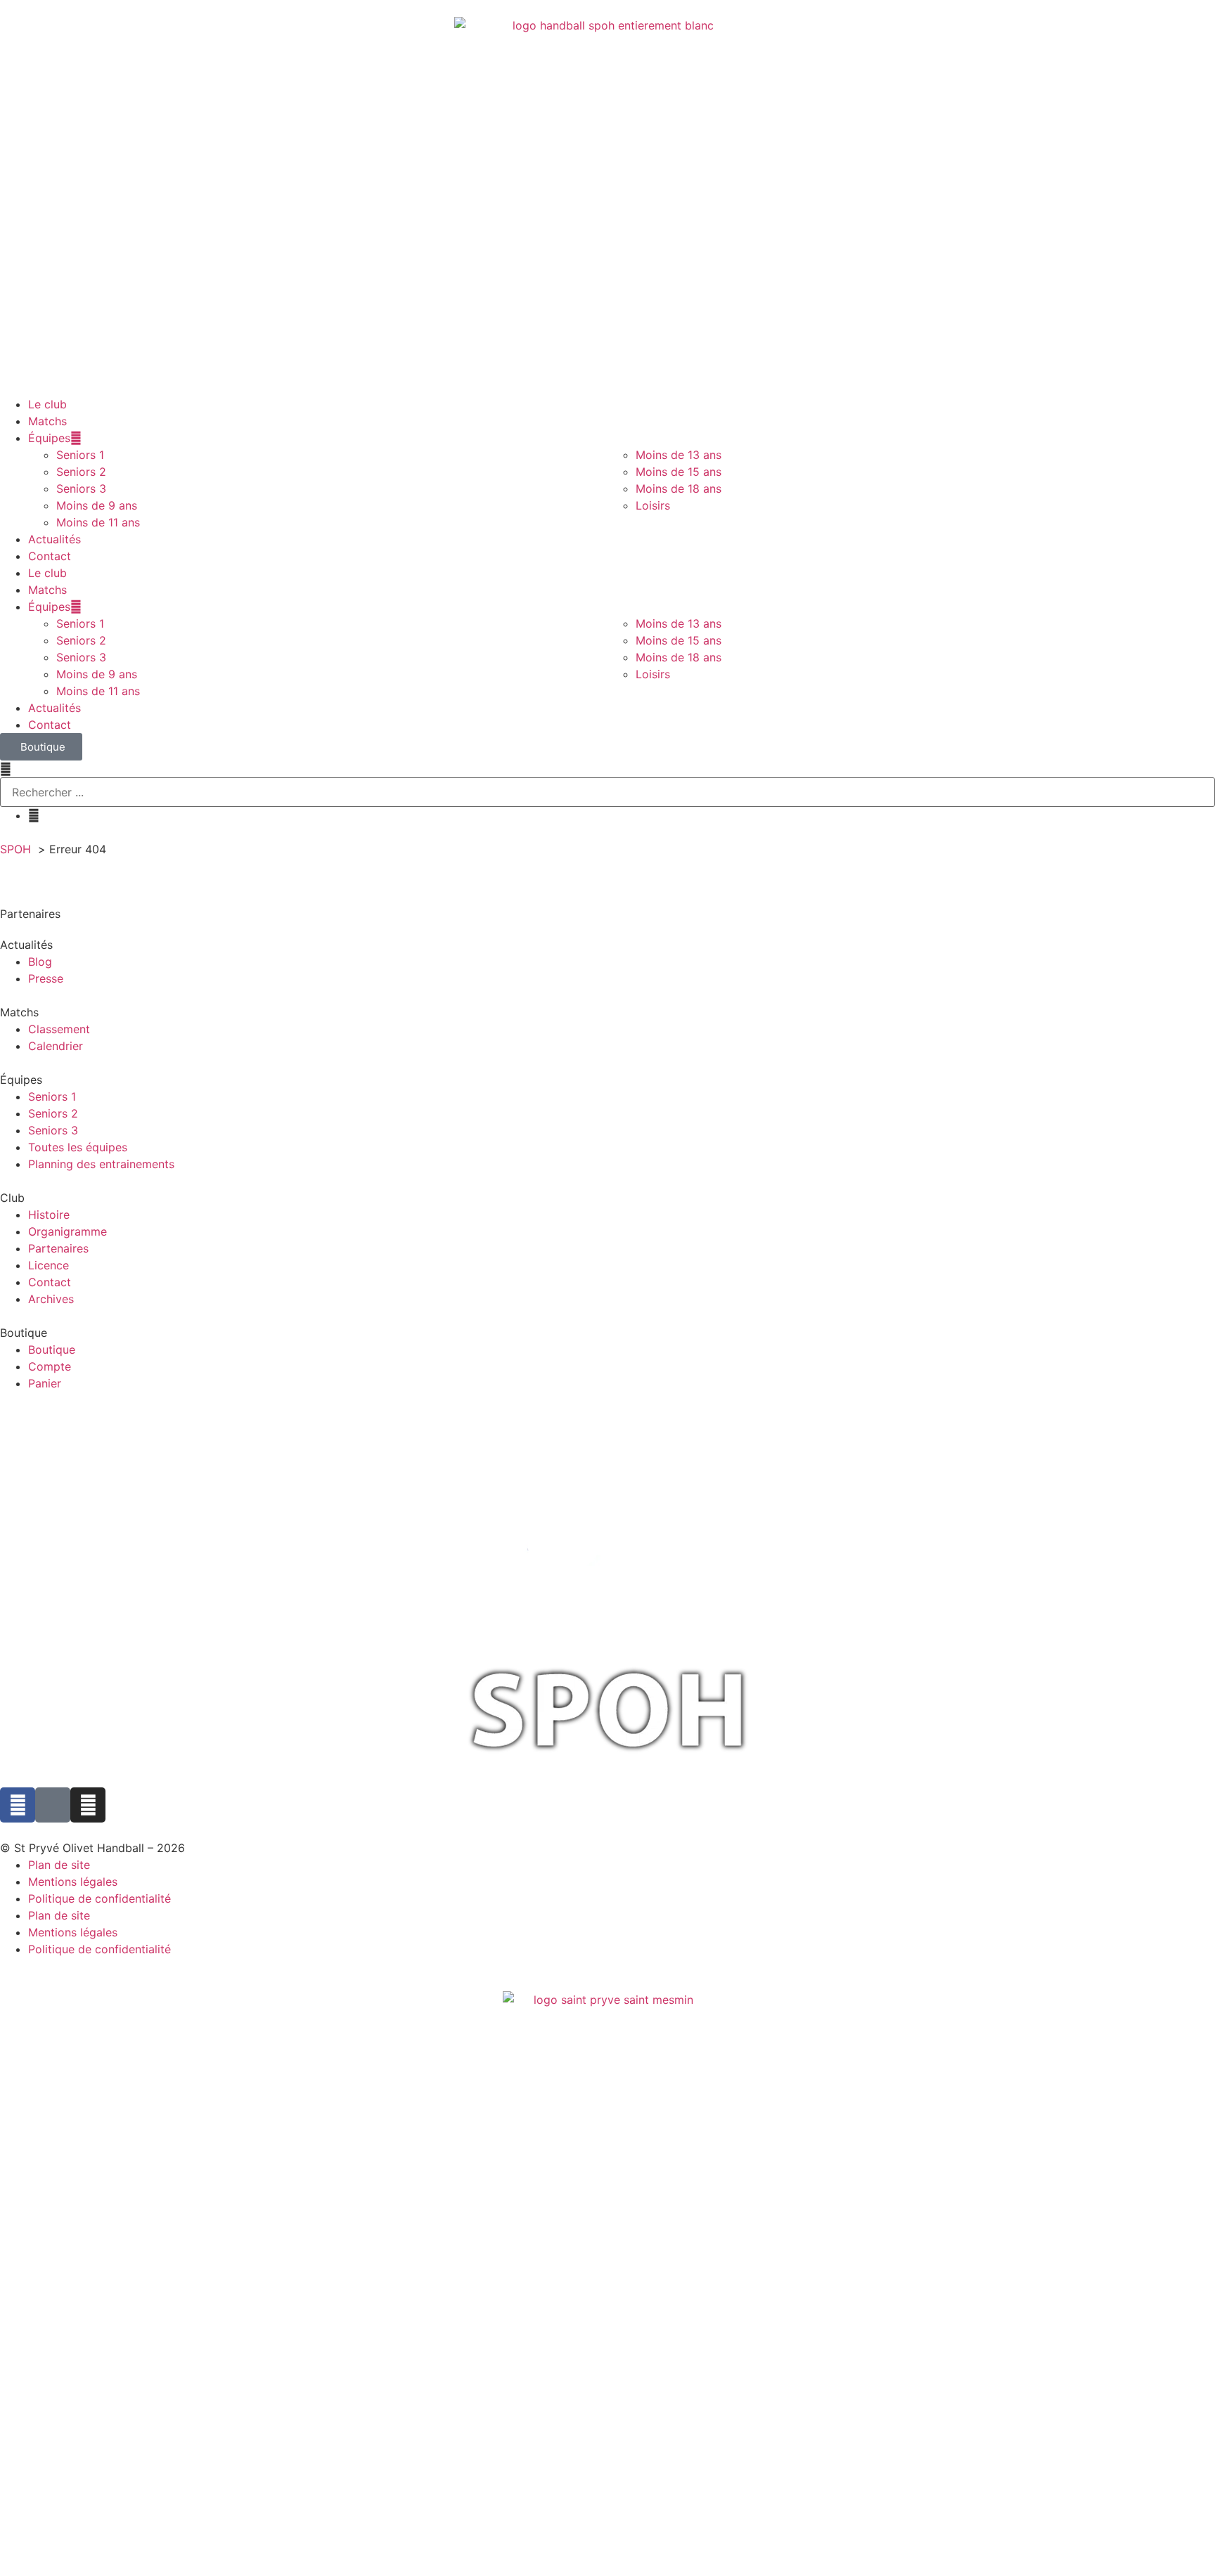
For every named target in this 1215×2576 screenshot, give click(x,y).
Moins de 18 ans (679, 488)
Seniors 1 (80, 455)
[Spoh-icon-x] (53, 1805)
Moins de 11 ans (98, 522)
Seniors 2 (81, 472)
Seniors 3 (81, 488)
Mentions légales (73, 1882)
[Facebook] (18, 1805)
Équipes (49, 438)
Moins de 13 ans (679, 455)
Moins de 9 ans (97, 505)
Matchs (47, 421)
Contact (50, 556)
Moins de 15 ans (679, 472)
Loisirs (653, 505)
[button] (607, 769)
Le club (47, 404)
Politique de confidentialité (99, 1898)
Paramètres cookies (40, 1967)
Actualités (54, 539)
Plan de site (59, 1865)
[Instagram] (88, 1805)
